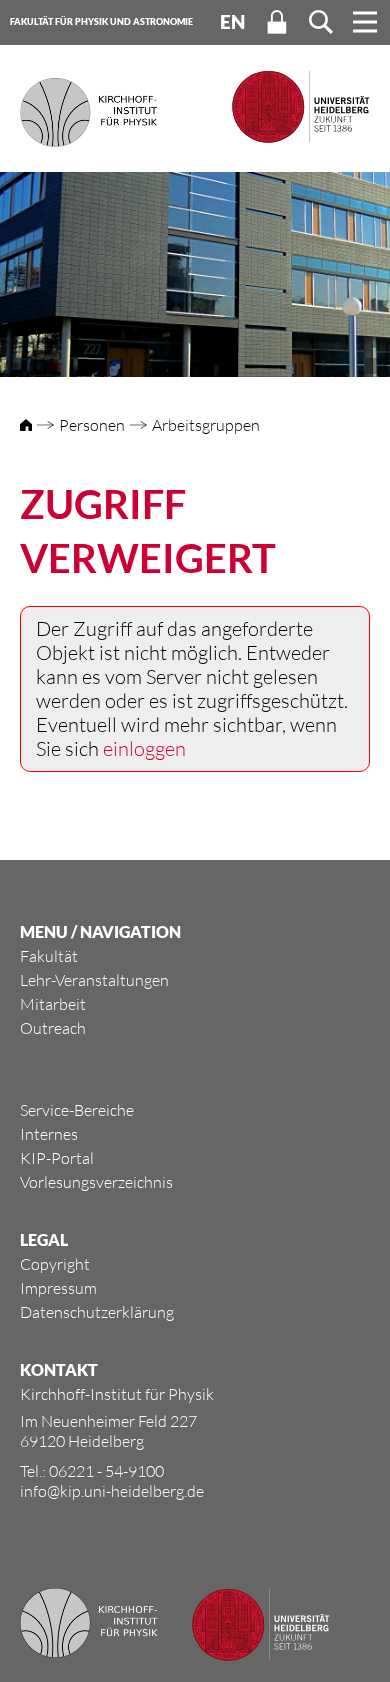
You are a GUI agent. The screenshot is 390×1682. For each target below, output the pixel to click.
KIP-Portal (57, 1158)
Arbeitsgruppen (206, 425)
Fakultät (49, 956)
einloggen (144, 748)
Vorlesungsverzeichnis (96, 1182)
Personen (92, 425)
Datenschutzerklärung (97, 1312)
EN (232, 22)
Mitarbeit (53, 1004)
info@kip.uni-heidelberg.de (112, 1491)
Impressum (58, 1288)
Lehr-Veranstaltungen (94, 980)
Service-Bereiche (77, 1110)
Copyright (55, 1264)
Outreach (53, 1028)
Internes (49, 1134)
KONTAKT (59, 1369)
